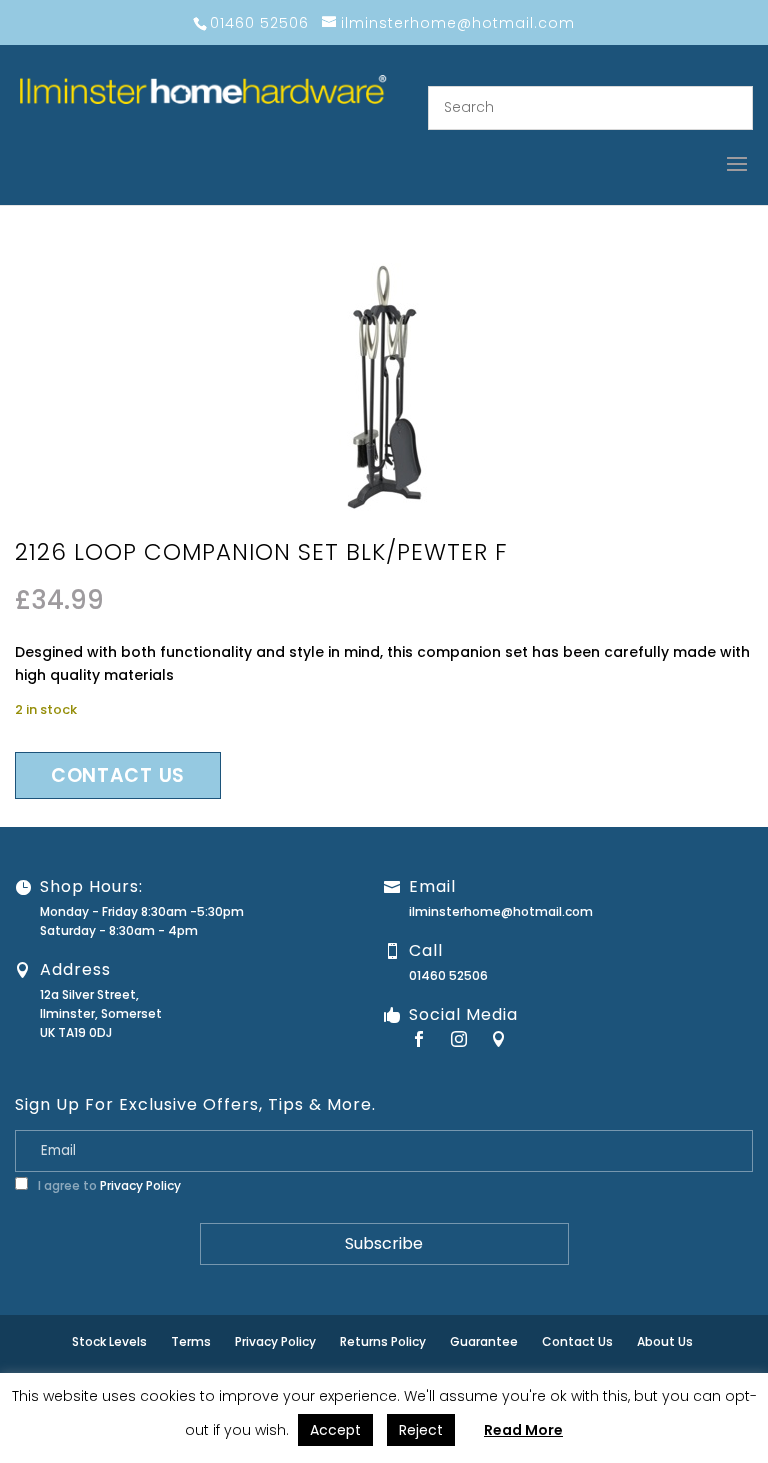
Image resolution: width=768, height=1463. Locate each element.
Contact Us (577, 1341)
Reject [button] (421, 1430)
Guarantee (484, 1341)
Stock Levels (109, 1341)
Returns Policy (383, 1341)
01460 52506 (448, 975)
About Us (665, 1341)
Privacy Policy (140, 1185)
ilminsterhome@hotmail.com (501, 911)
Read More (523, 1430)
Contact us (118, 775)
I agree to (108, 1185)
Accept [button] (335, 1430)
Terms (191, 1341)
